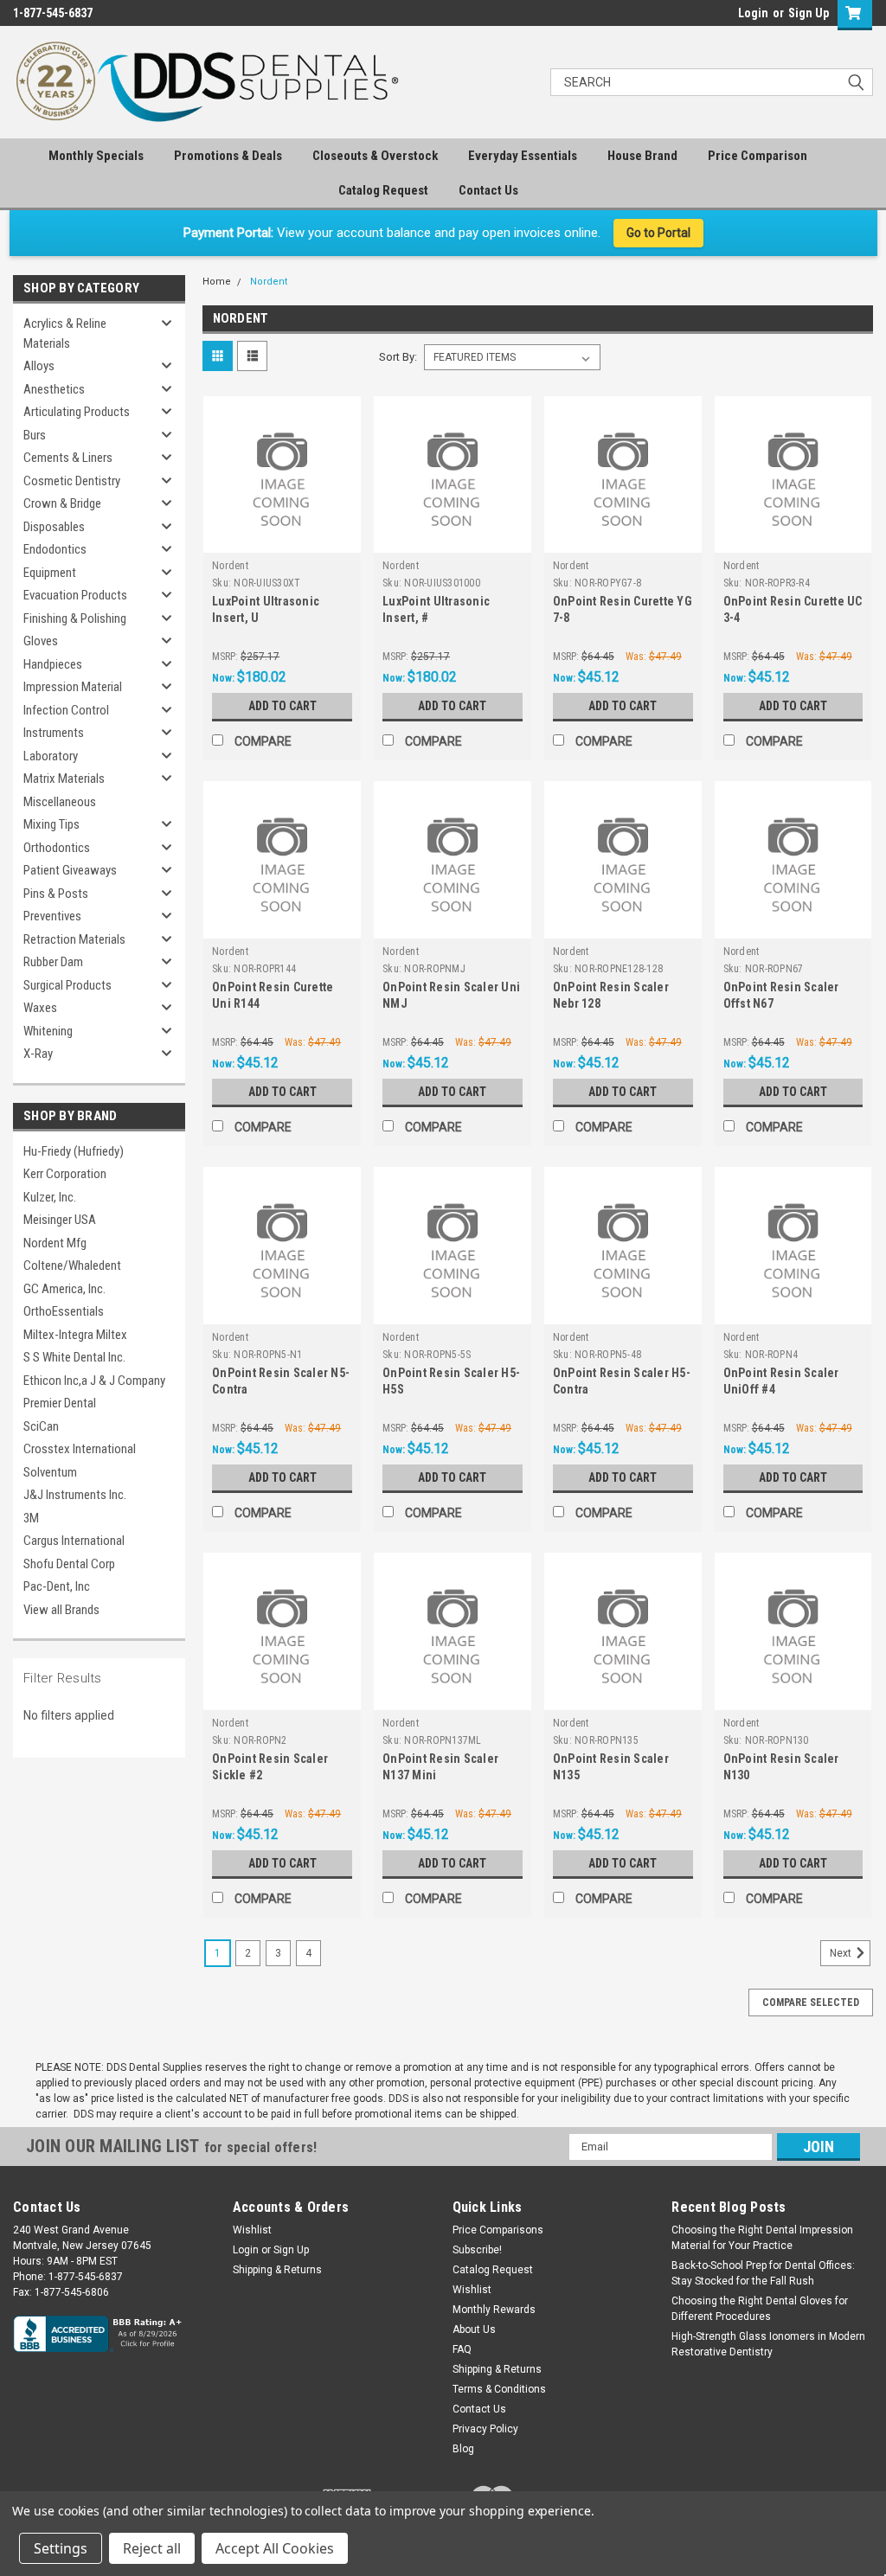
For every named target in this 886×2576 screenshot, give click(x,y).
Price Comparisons (498, 2230)
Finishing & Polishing (75, 618)
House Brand (642, 156)
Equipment (50, 573)
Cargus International (74, 1541)
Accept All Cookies (275, 2548)
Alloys (39, 366)
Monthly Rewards (494, 2310)
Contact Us (488, 190)
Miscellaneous (60, 802)
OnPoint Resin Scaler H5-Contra (622, 1381)
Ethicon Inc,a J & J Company (94, 1381)
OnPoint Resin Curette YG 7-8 (623, 609)
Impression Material (73, 687)
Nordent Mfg (55, 1243)
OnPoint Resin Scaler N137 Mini (440, 1767)
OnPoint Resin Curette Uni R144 (273, 995)
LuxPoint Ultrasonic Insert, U (266, 609)
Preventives (52, 916)
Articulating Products (77, 412)
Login (753, 13)
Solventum (50, 1472)
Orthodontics (57, 848)
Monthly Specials (96, 156)
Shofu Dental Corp (69, 1564)
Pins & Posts (56, 894)
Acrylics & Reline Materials (65, 333)
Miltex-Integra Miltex (75, 1335)
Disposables (54, 527)
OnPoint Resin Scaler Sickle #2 (270, 1767)
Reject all (152, 2548)
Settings (61, 2548)
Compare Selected (811, 2002)
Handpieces (53, 664)
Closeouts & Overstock (375, 156)
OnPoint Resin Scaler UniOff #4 (781, 1381)
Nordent (269, 282)
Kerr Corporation (65, 1174)
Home (217, 282)
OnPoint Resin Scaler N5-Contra (281, 1381)
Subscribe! (477, 2250)
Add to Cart (282, 706)
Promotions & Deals (228, 156)
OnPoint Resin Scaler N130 (781, 1767)
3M (31, 1518)
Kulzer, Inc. (50, 1197)
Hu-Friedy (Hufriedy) (74, 1151)
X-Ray (38, 1054)
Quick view (282, 540)
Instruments (54, 733)
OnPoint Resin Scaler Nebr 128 (611, 995)
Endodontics (55, 549)
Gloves (41, 641)
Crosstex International (80, 1449)
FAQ (462, 2349)
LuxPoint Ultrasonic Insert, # (436, 609)
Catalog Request (383, 190)
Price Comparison (758, 156)
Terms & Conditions (499, 2389)
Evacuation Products (75, 595)
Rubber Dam (53, 962)
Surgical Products (67, 985)
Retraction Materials (74, 939)
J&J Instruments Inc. (75, 1495)
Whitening (48, 1031)
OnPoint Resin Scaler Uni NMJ (451, 995)
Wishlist (252, 2230)
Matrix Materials (64, 779)
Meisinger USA (60, 1220)
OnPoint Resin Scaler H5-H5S (451, 1381)
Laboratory (51, 756)
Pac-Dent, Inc (57, 1586)
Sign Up (809, 13)
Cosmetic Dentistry (72, 481)
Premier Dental (60, 1403)
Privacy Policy (485, 2429)
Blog (463, 2449)
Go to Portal (658, 233)
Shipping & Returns (277, 2270)
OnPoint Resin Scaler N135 (611, 1767)
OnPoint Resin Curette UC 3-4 (793, 609)
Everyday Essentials (523, 156)
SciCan (41, 1426)
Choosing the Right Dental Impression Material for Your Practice (762, 2238)
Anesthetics (54, 389)
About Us (474, 2329)
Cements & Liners (68, 458)
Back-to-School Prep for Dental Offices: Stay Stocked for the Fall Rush (763, 2273)
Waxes (40, 1008)
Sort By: (398, 357)
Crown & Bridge (62, 503)
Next (842, 1953)
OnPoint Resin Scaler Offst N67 (781, 995)
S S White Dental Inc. (74, 1357)
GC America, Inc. (64, 1289)
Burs (35, 435)
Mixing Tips (51, 824)
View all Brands (61, 1610)
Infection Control (66, 710)
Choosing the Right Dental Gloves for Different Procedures (760, 2309)
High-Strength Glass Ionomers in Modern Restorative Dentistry (768, 2344)
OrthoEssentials (64, 1311)
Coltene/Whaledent (72, 1266)
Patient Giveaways (70, 870)
